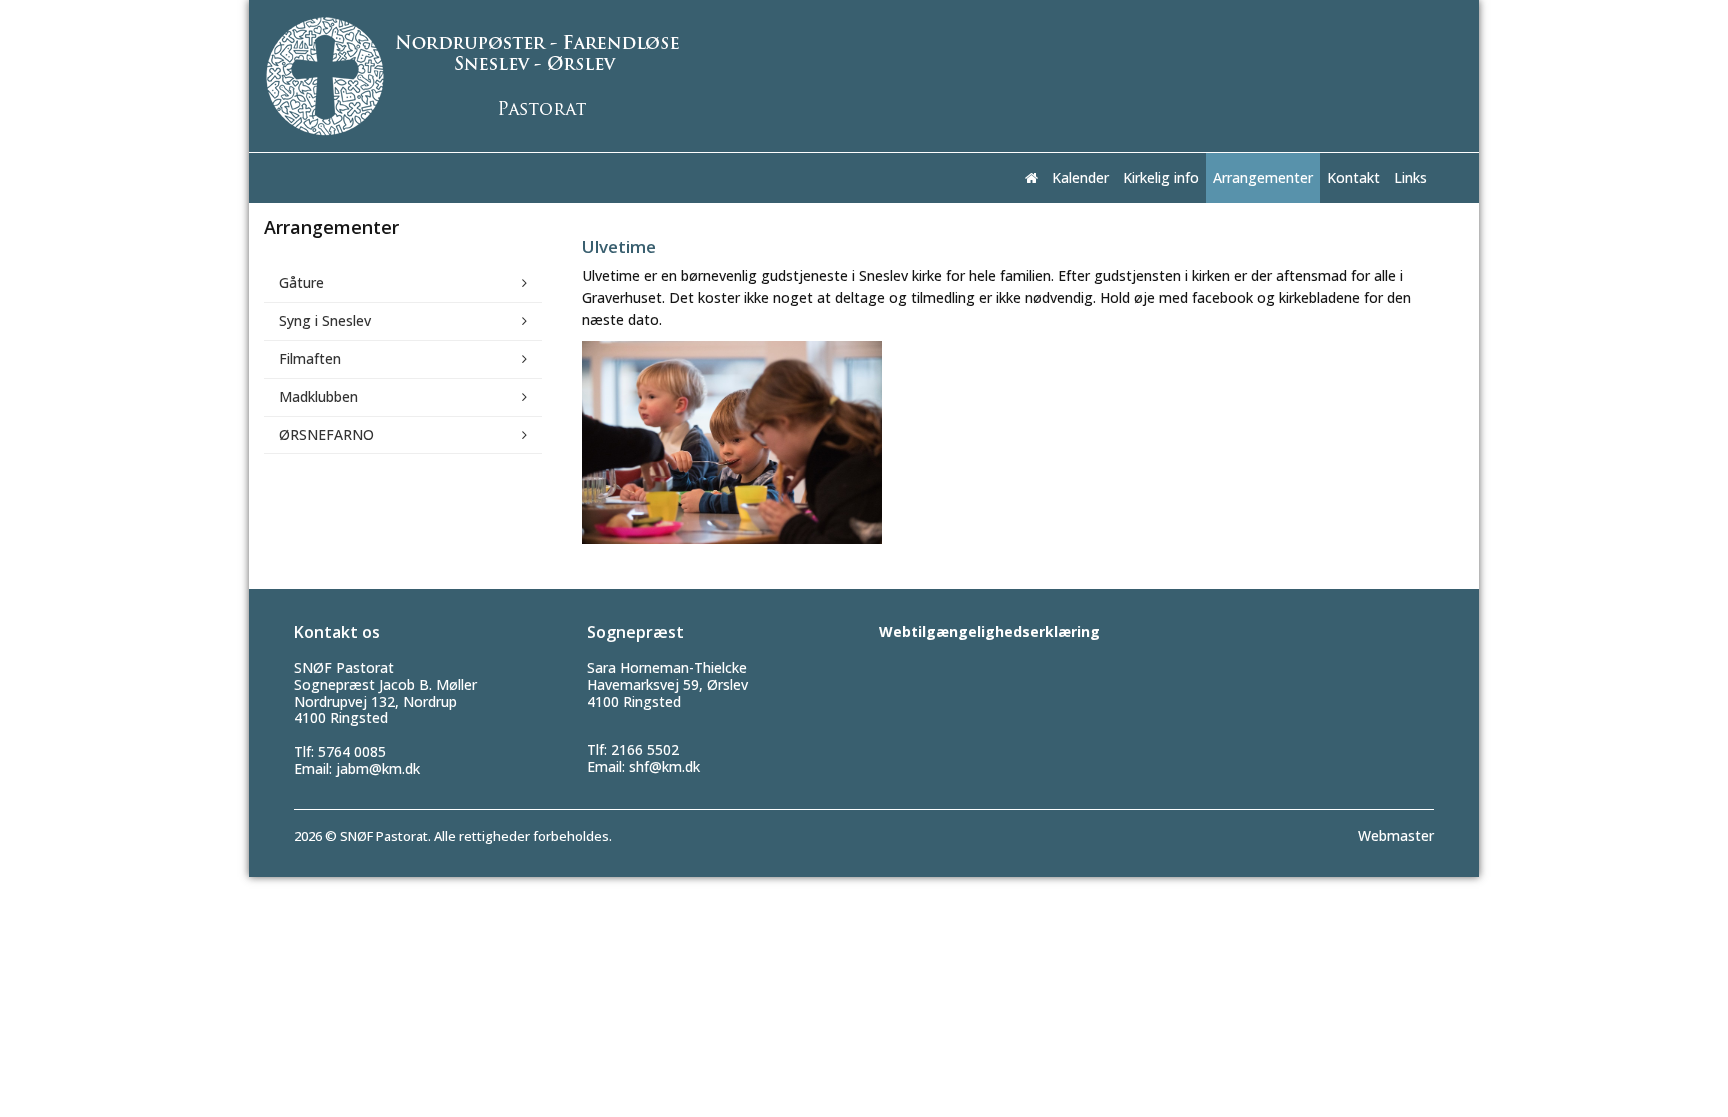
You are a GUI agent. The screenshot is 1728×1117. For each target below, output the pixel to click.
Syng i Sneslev (325, 320)
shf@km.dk (664, 766)
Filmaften (310, 358)
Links (1410, 177)
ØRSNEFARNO (326, 434)
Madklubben (318, 396)
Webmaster (1396, 835)
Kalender (1080, 177)
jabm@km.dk (378, 768)
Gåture (301, 282)
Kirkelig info (1161, 177)
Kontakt (1353, 177)
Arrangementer (1263, 177)
